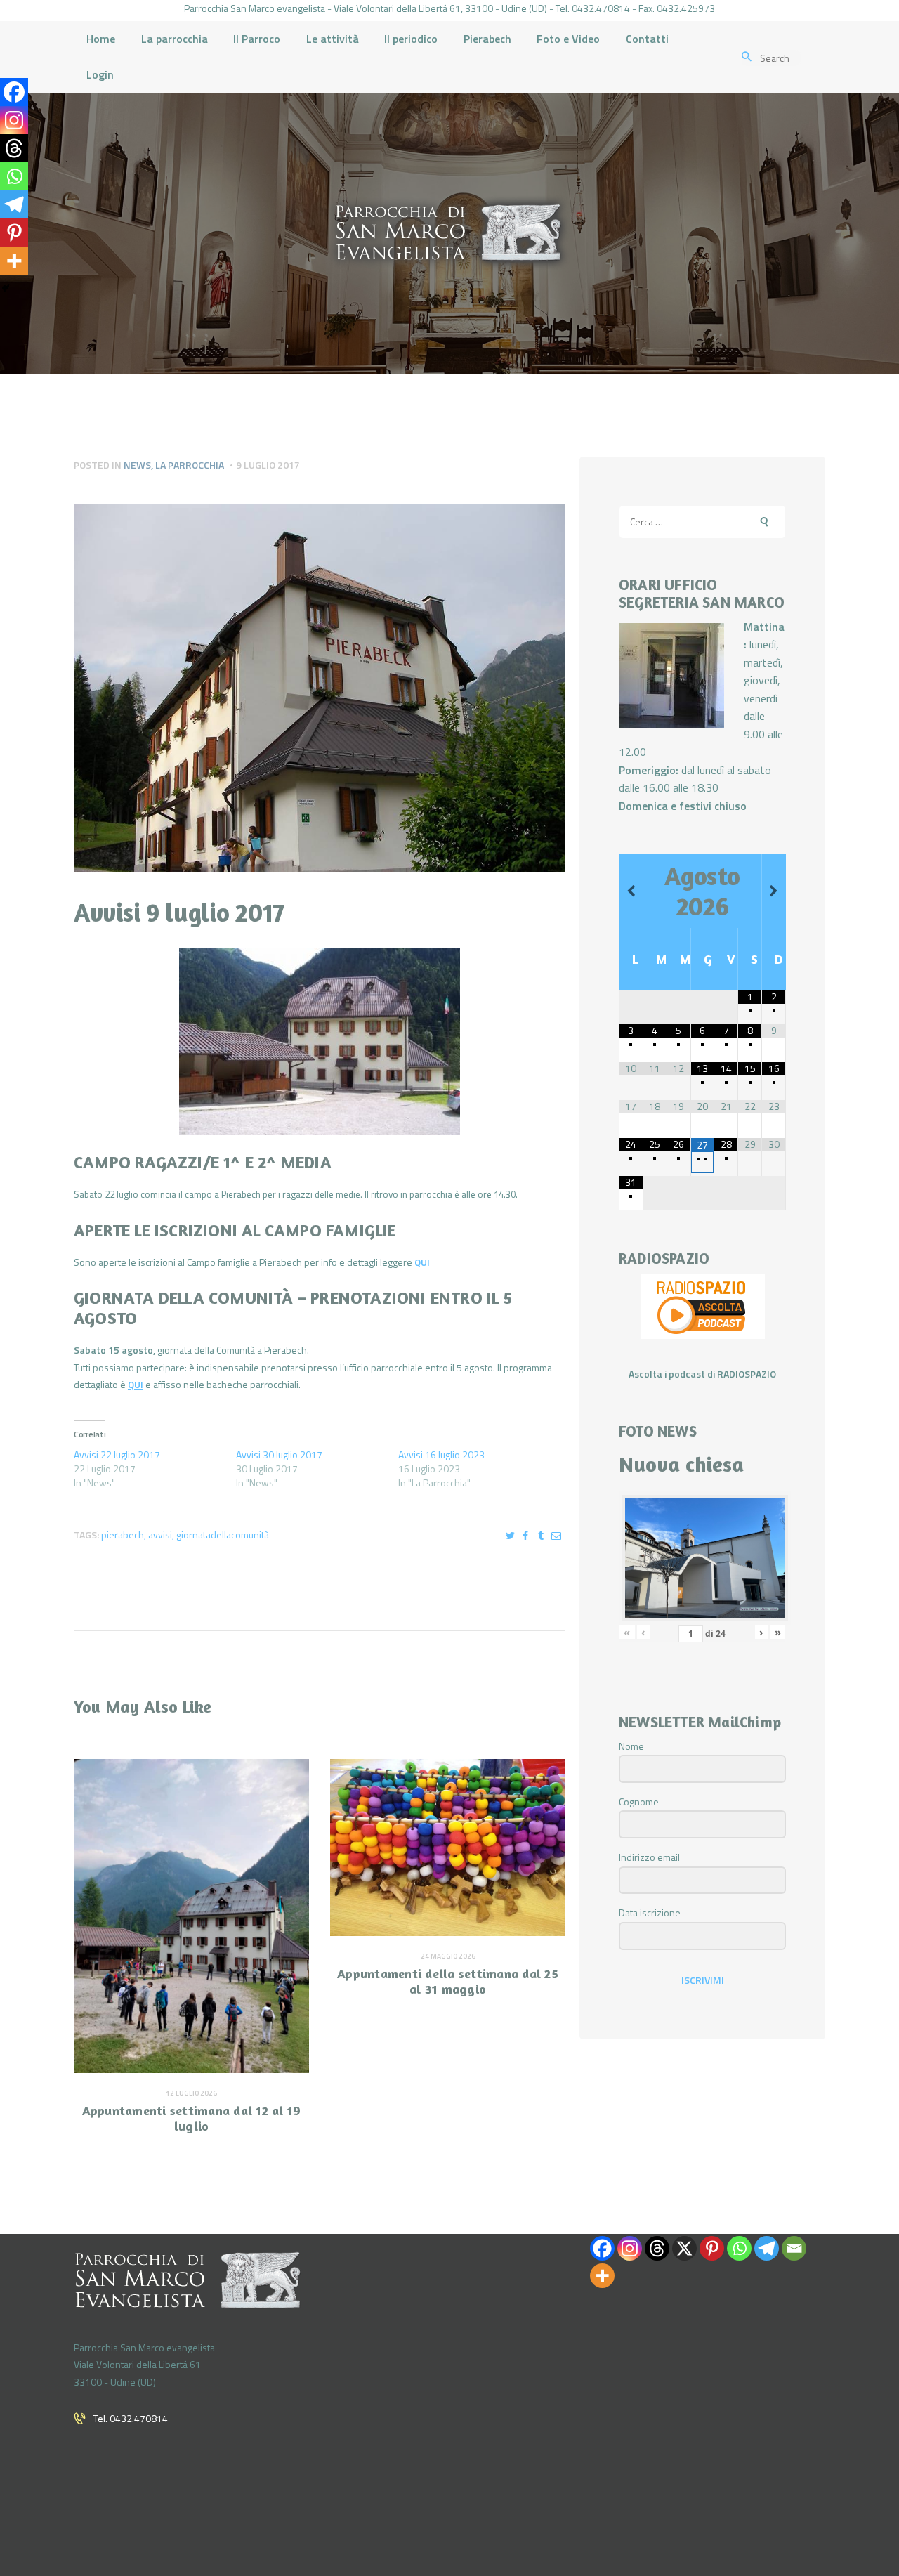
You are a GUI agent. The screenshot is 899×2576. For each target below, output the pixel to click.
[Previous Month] (631, 891)
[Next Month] (774, 891)
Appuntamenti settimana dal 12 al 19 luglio (192, 2118)
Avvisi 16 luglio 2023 (441, 1454)
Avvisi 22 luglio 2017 (117, 1454)
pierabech (123, 1535)
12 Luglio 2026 (191, 2093)
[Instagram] (14, 120)
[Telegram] (14, 204)
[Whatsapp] (14, 176)
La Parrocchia (190, 465)
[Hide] (6, 288)
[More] (14, 261)
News (137, 465)
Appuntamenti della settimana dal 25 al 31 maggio (448, 1981)
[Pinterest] (14, 233)
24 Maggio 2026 (448, 1956)
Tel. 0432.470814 (131, 2418)
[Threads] (14, 148)
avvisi (160, 1535)
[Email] (794, 2248)
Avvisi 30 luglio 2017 (279, 1454)
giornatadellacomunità (223, 1535)
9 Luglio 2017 (268, 465)
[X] (684, 2248)
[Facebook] (14, 92)
